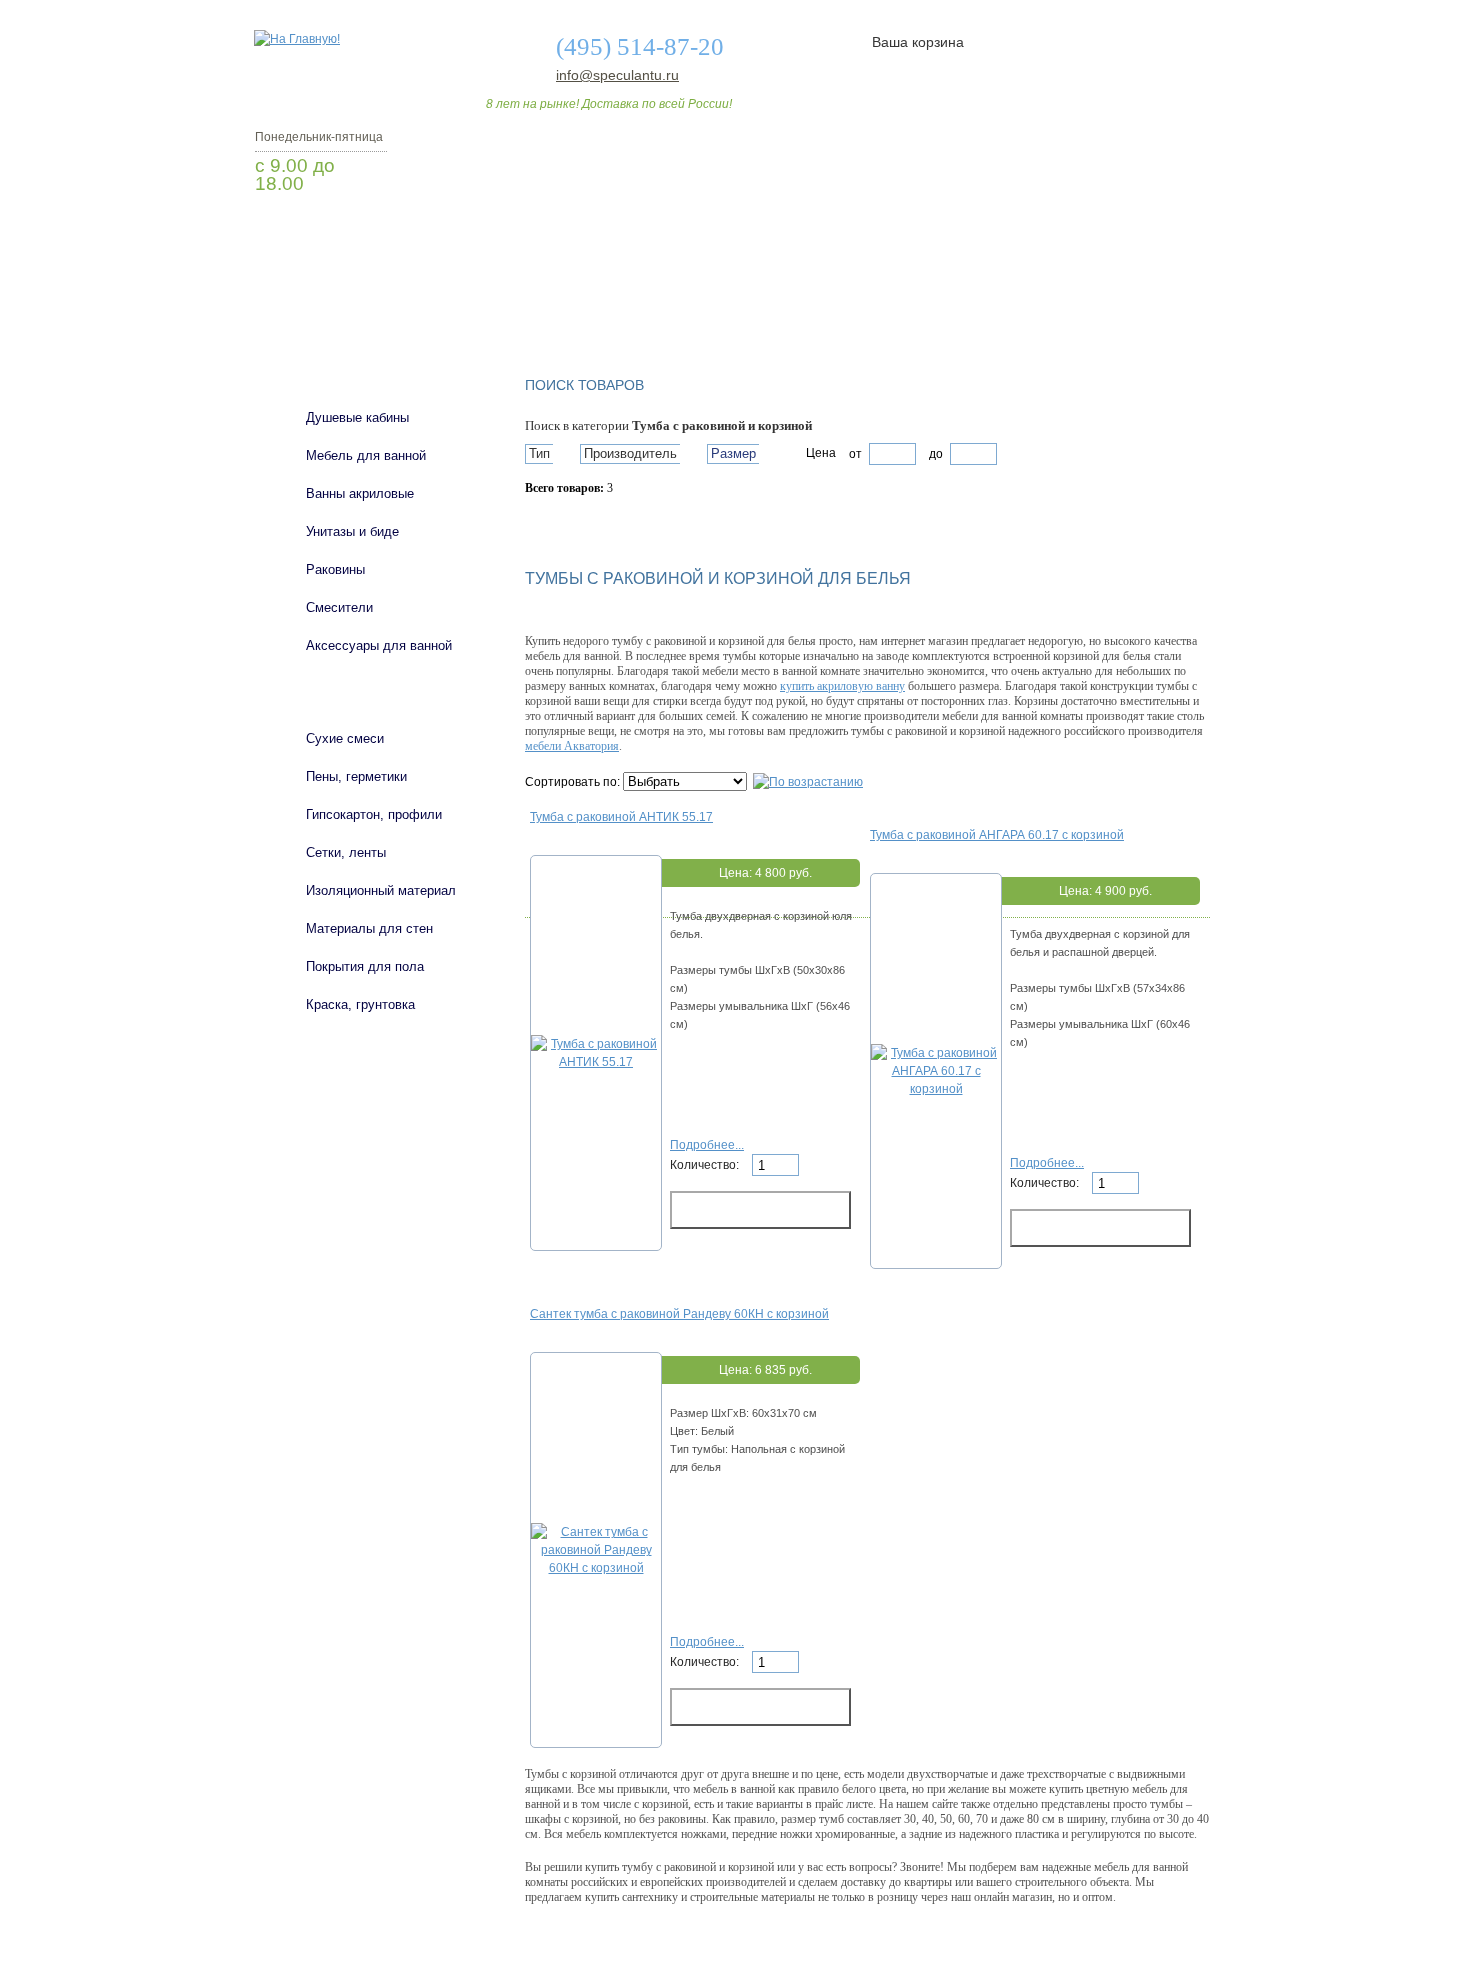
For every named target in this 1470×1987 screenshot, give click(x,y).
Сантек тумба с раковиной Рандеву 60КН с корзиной (679, 1314)
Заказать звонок (360, 235)
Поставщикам (996, 303)
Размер (733, 453)
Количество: (706, 1165)
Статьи (867, 303)
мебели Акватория (572, 746)
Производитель (630, 453)
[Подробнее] (596, 1062)
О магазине (567, 303)
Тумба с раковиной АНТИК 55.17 (621, 817)
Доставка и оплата (724, 303)
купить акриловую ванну (842, 686)
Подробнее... (707, 1145)
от (855, 454)
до (934, 454)
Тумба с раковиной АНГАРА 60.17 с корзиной (997, 835)
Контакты (1133, 303)
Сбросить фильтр (616, 523)
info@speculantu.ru (616, 75)
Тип (539, 453)
